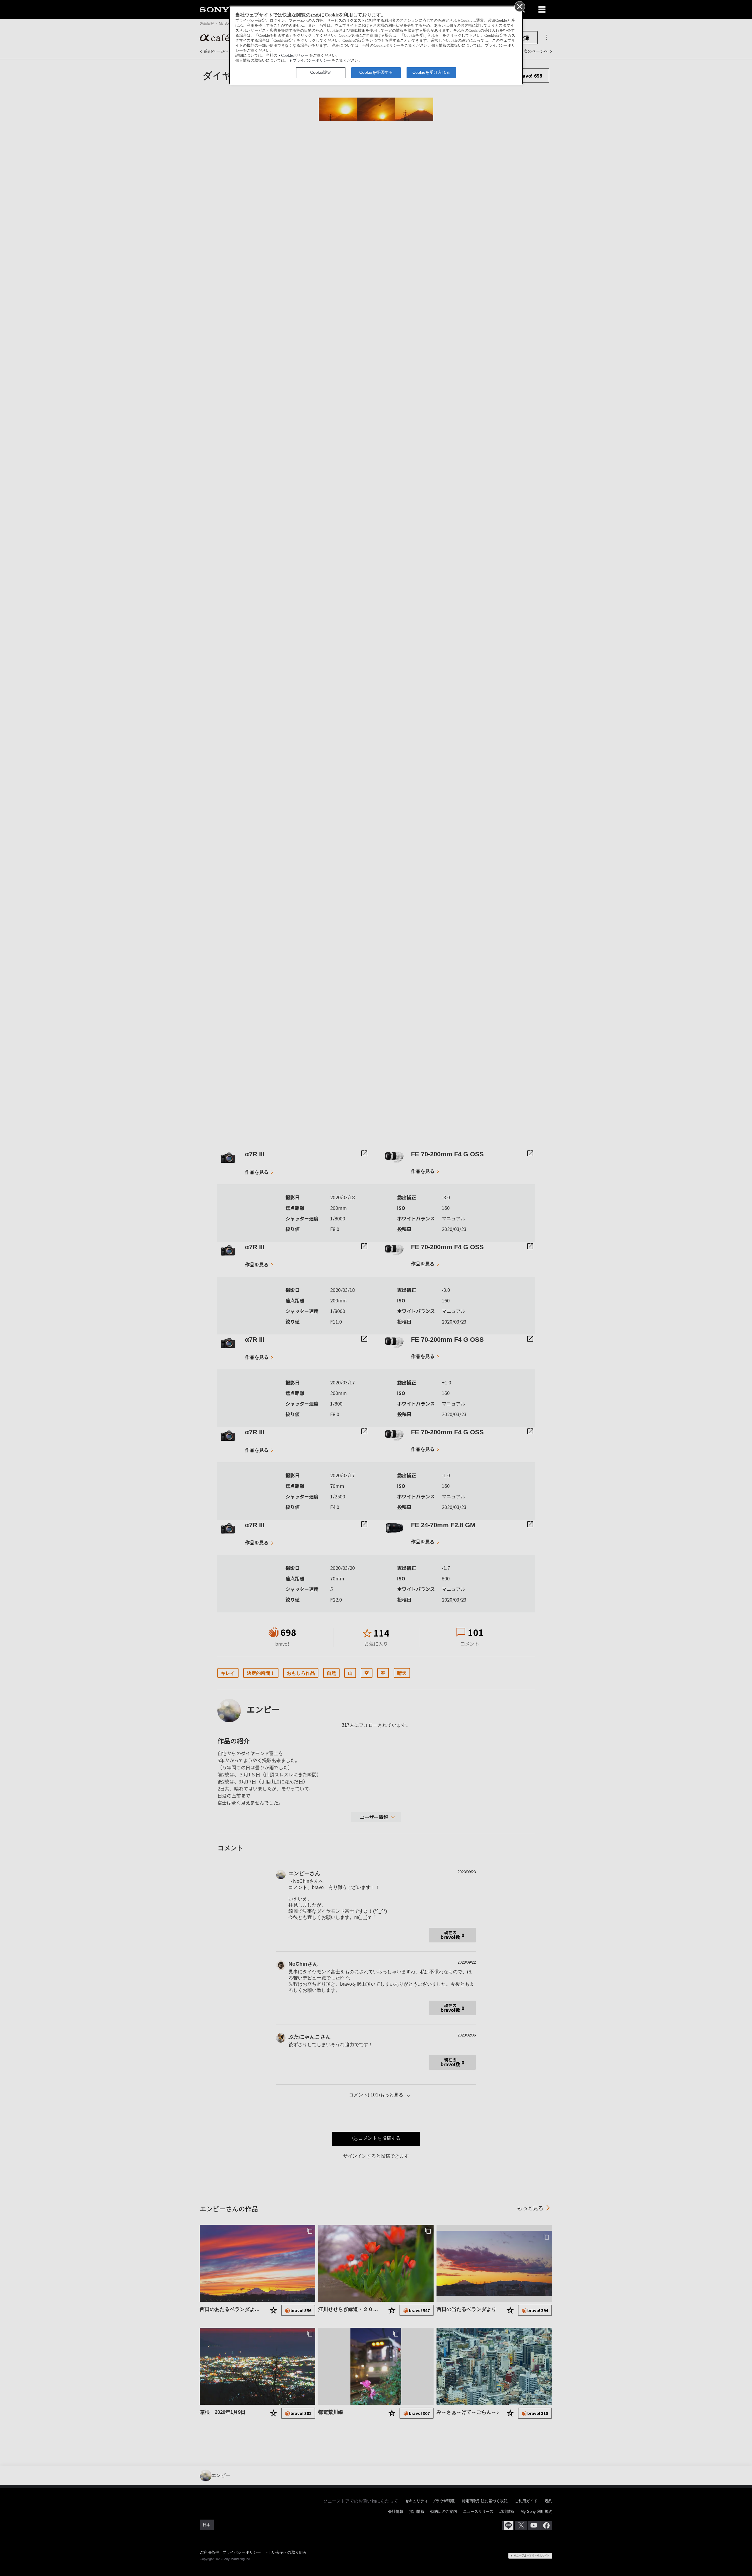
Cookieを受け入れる (431, 72)
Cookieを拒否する (376, 72)
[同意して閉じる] (519, 6)
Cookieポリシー (295, 56)
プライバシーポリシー (312, 61)
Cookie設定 (321, 72)
